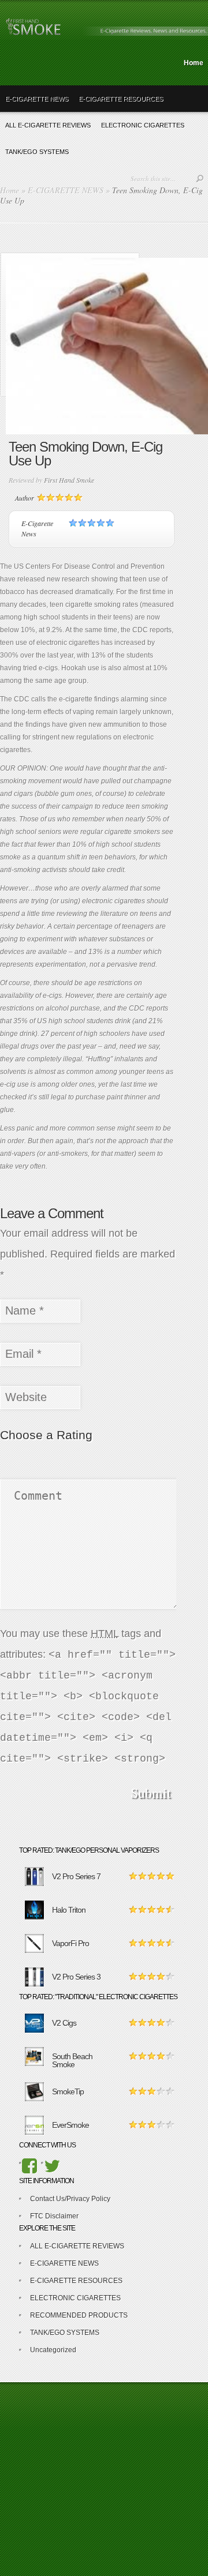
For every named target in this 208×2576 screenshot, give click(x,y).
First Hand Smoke (69, 480)
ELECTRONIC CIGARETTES (75, 2298)
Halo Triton (69, 1910)
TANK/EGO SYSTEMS (65, 2333)
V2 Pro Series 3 (76, 1977)
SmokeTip (68, 2091)
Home (194, 63)
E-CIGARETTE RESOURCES (121, 99)
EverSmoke (70, 2125)
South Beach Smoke (72, 2060)
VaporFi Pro (70, 1943)
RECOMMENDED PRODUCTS (79, 2315)
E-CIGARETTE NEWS (37, 99)
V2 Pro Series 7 (76, 1876)
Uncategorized (53, 2350)
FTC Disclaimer (54, 2216)
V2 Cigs (64, 2023)
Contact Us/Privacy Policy (70, 2199)
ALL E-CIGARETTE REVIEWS (77, 2246)
